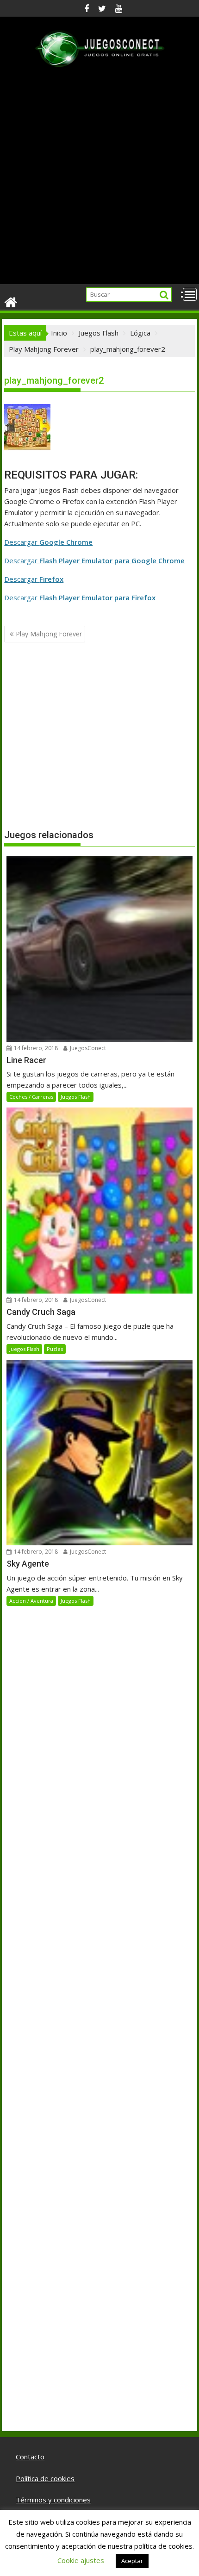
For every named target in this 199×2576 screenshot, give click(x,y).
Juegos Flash (76, 1097)
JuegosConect (87, 1048)
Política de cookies (45, 2478)
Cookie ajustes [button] (81, 2560)
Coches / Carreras (31, 1097)
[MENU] (190, 294)
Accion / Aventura (31, 1601)
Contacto (30, 2457)
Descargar (48, 542)
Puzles (55, 1349)
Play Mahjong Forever (49, 634)
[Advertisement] (99, 180)
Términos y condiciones (53, 2500)
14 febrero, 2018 (35, 1048)
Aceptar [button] (132, 2561)
